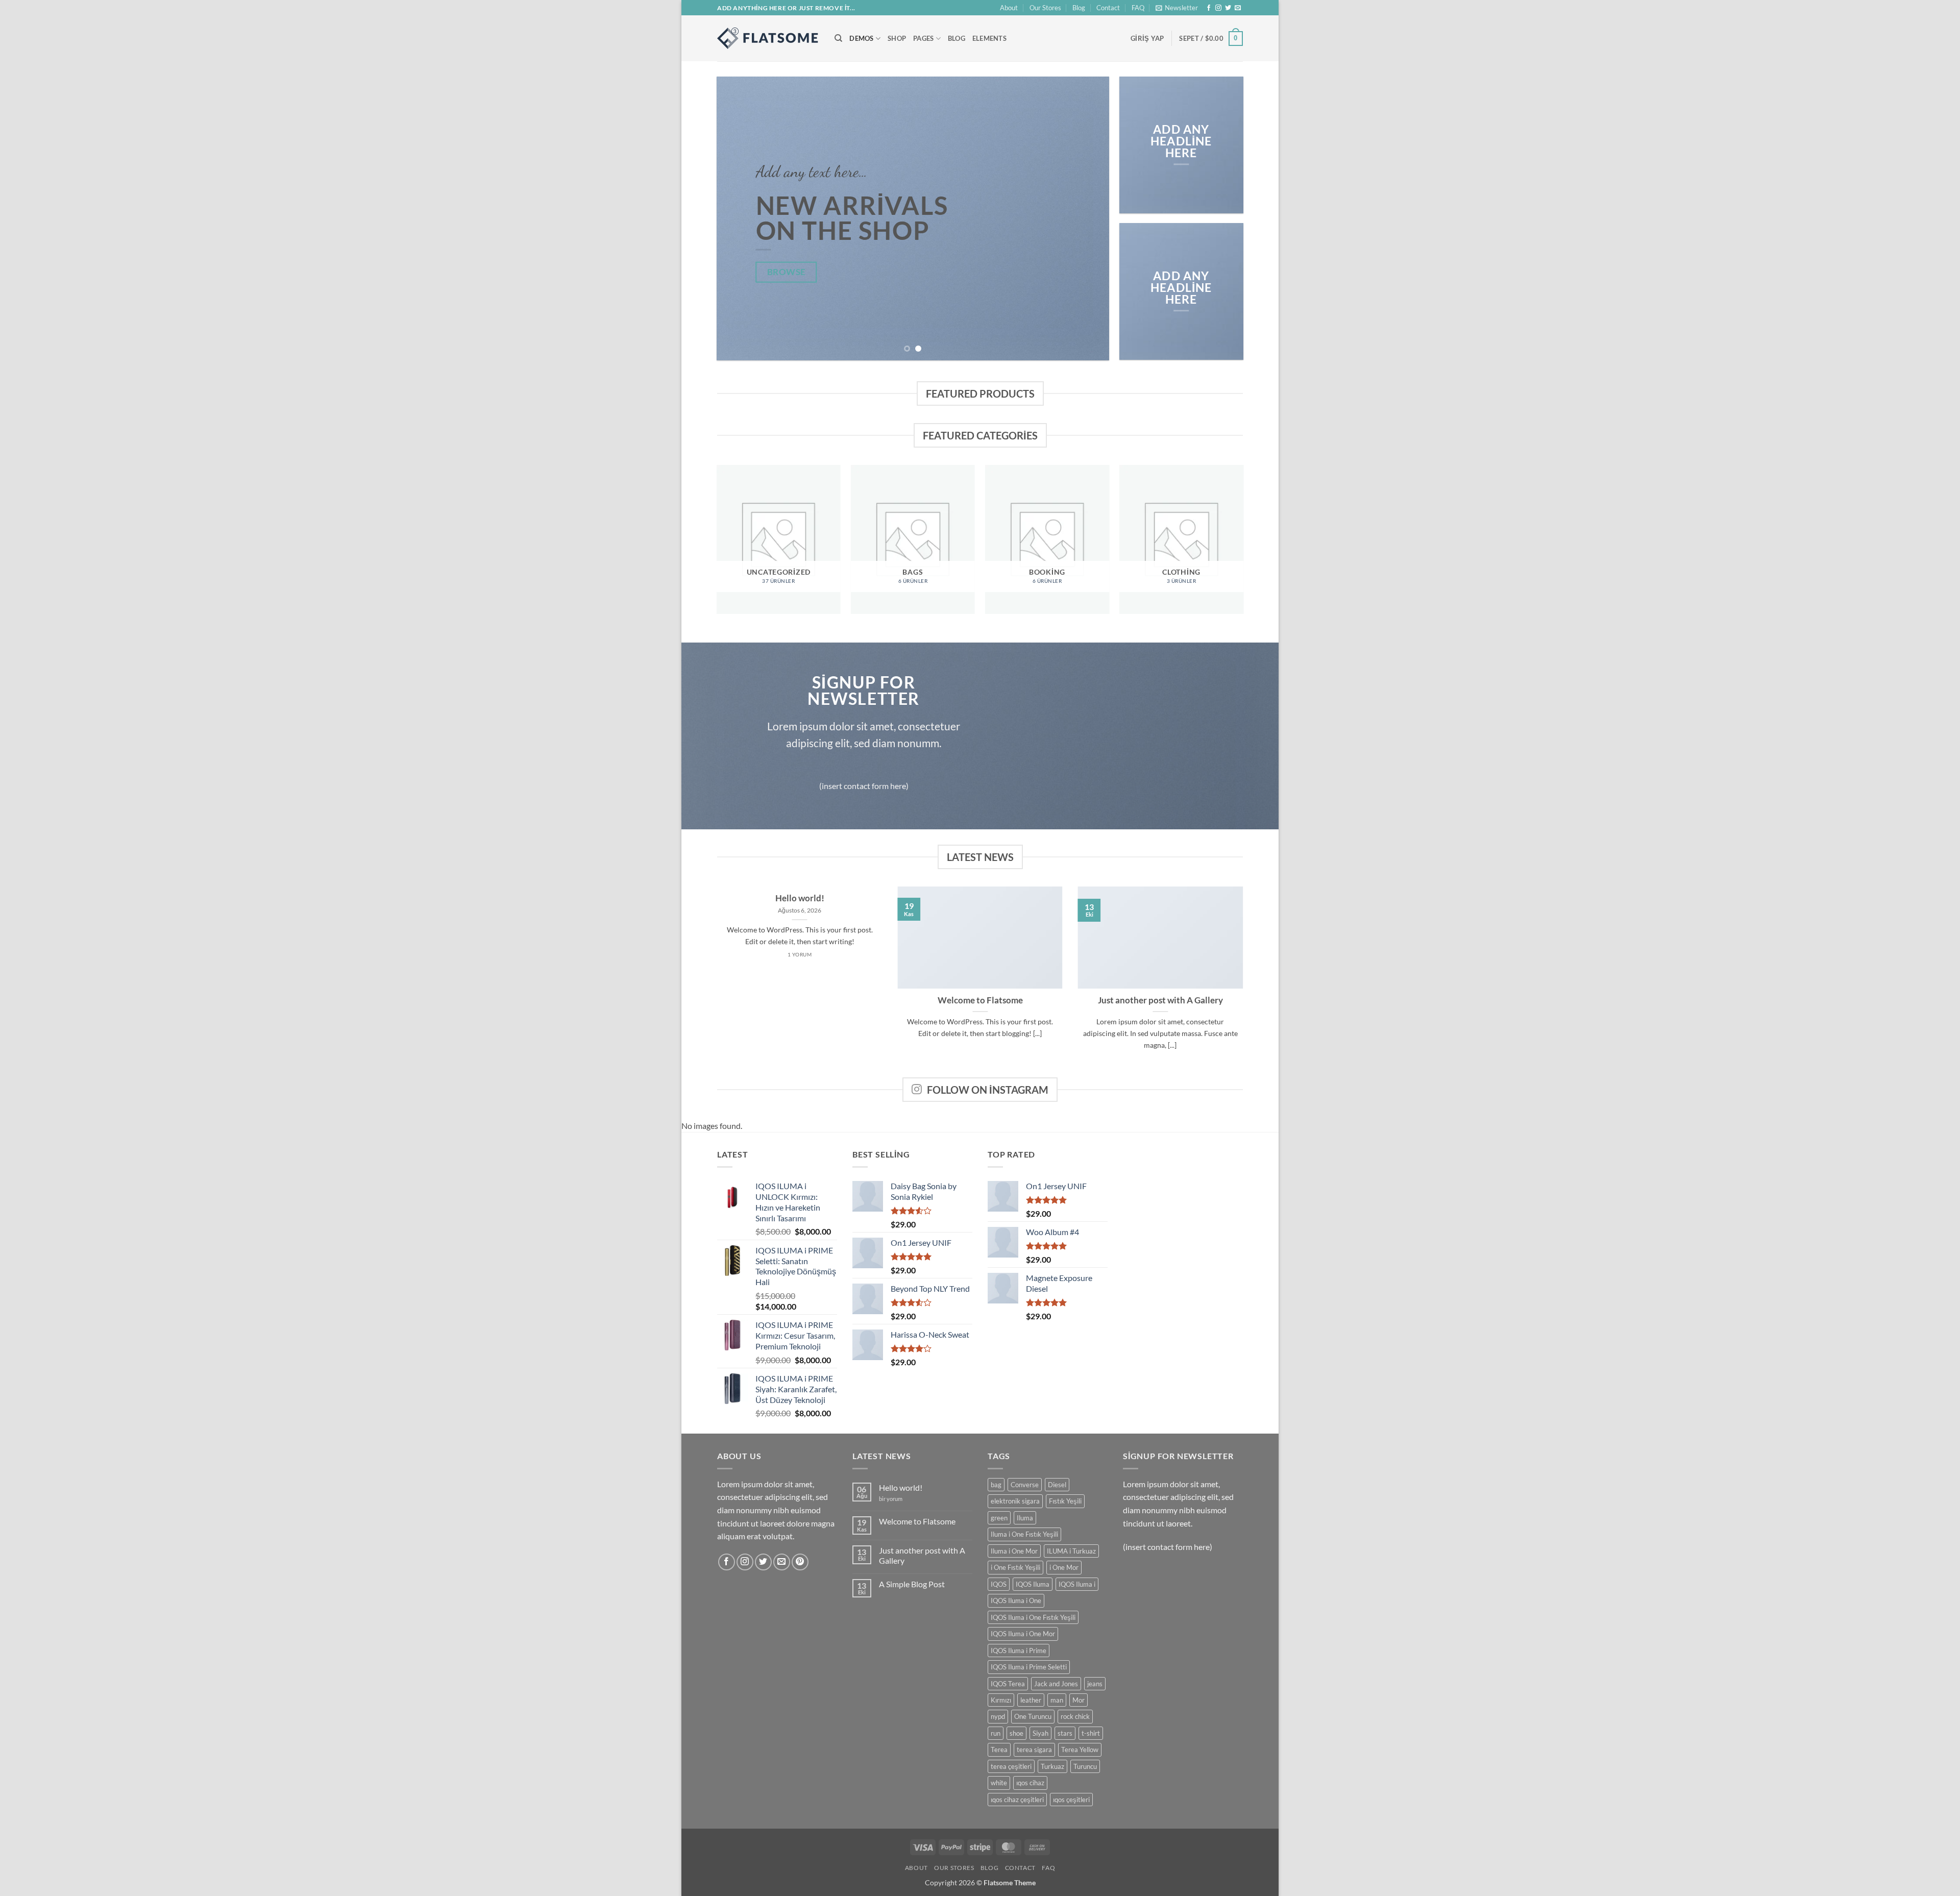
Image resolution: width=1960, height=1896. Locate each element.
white (999, 1783)
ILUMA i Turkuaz (1071, 1551)
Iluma (1025, 1518)
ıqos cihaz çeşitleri (1017, 1800)
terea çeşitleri (1011, 1766)
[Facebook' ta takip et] (1209, 8)
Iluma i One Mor (1014, 1551)
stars (1065, 1733)
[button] (1177, 8)
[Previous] (737, 219)
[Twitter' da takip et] (1228, 8)
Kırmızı (1001, 1700)
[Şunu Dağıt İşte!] (768, 38)
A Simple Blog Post (912, 1584)
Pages (923, 38)
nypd (998, 1716)
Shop (897, 38)
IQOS (999, 1584)
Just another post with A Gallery (1160, 1000)
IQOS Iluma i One (1016, 1600)
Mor (1079, 1700)
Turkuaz (1052, 1766)
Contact (1108, 8)
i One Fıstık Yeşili (1015, 1567)
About (1009, 8)
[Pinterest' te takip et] (800, 1562)
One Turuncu (1033, 1716)
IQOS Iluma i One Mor (1023, 1634)
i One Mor (1064, 1567)
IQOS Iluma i (1077, 1584)
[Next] (1089, 219)
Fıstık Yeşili (1065, 1501)
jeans (1095, 1684)
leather (1031, 1700)
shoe (1016, 1733)
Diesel (1057, 1485)
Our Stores (1045, 8)
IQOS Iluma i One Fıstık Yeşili (1033, 1617)
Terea (999, 1750)
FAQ (1138, 8)
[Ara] (838, 38)
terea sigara (1034, 1750)
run (996, 1733)
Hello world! (800, 898)
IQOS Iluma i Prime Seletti (1029, 1667)
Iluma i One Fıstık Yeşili (1024, 1534)
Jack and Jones (1056, 1684)
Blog (1079, 8)
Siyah (1040, 1733)
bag (996, 1485)
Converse (1025, 1485)
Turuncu (1085, 1766)
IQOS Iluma (1033, 1584)
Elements (989, 38)
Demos (861, 38)
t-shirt (1091, 1733)
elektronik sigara (1015, 1501)
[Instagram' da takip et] (1218, 8)
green (999, 1518)
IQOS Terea (1008, 1684)
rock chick (1075, 1716)
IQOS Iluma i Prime (1019, 1651)
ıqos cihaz (1030, 1783)
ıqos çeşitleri (1071, 1800)
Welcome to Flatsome (980, 1000)
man (1057, 1700)
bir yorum (891, 1499)
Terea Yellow (1080, 1750)
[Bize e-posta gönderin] (1238, 8)
